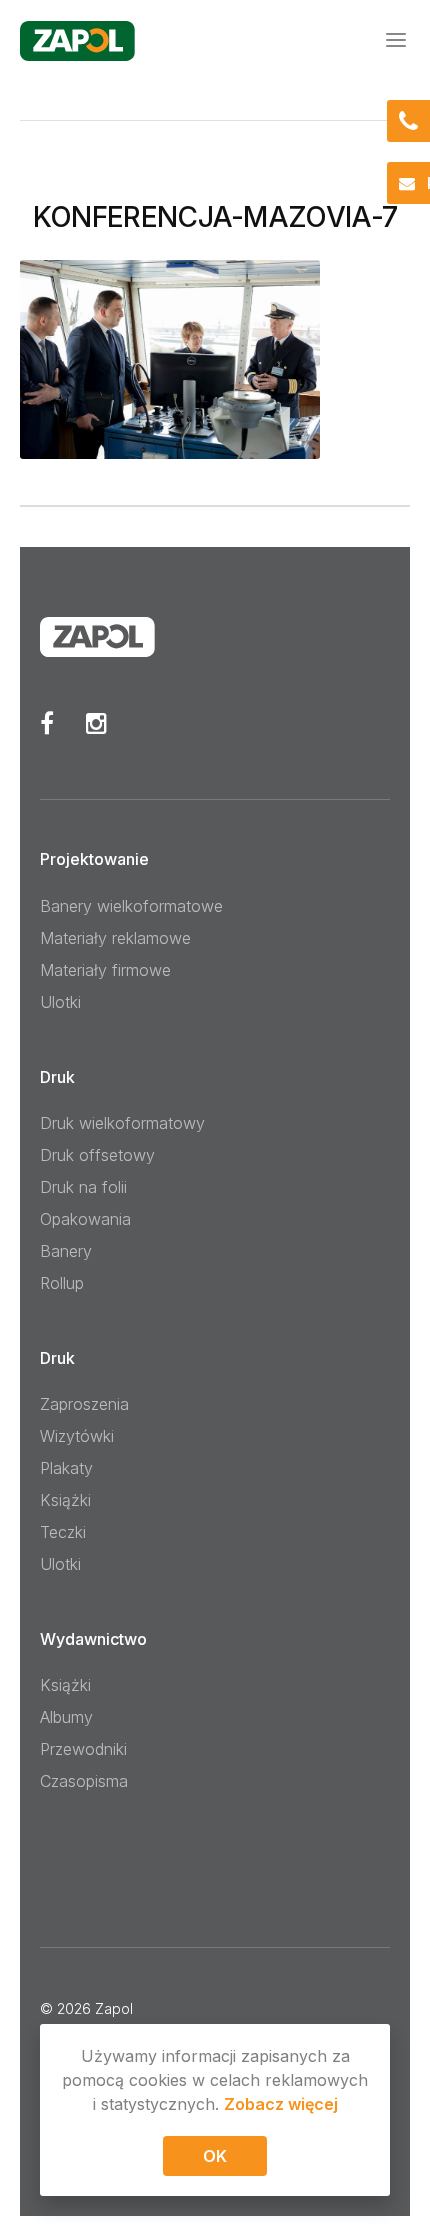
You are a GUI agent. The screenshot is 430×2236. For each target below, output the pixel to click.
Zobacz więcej (281, 2104)
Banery (66, 1251)
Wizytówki (77, 1436)
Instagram (96, 723)
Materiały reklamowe (115, 938)
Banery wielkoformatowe (131, 906)
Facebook (47, 723)
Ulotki (60, 1002)
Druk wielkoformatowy (122, 1123)
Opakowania (85, 1219)
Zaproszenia (84, 1404)
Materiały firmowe (105, 970)
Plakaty (66, 1468)
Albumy (66, 1717)
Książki (65, 1500)
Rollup (62, 1283)
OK (215, 2156)
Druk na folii (83, 1187)
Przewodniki (83, 1749)
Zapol (114, 2008)
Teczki (63, 1532)
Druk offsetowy (97, 1155)
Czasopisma (84, 1781)
